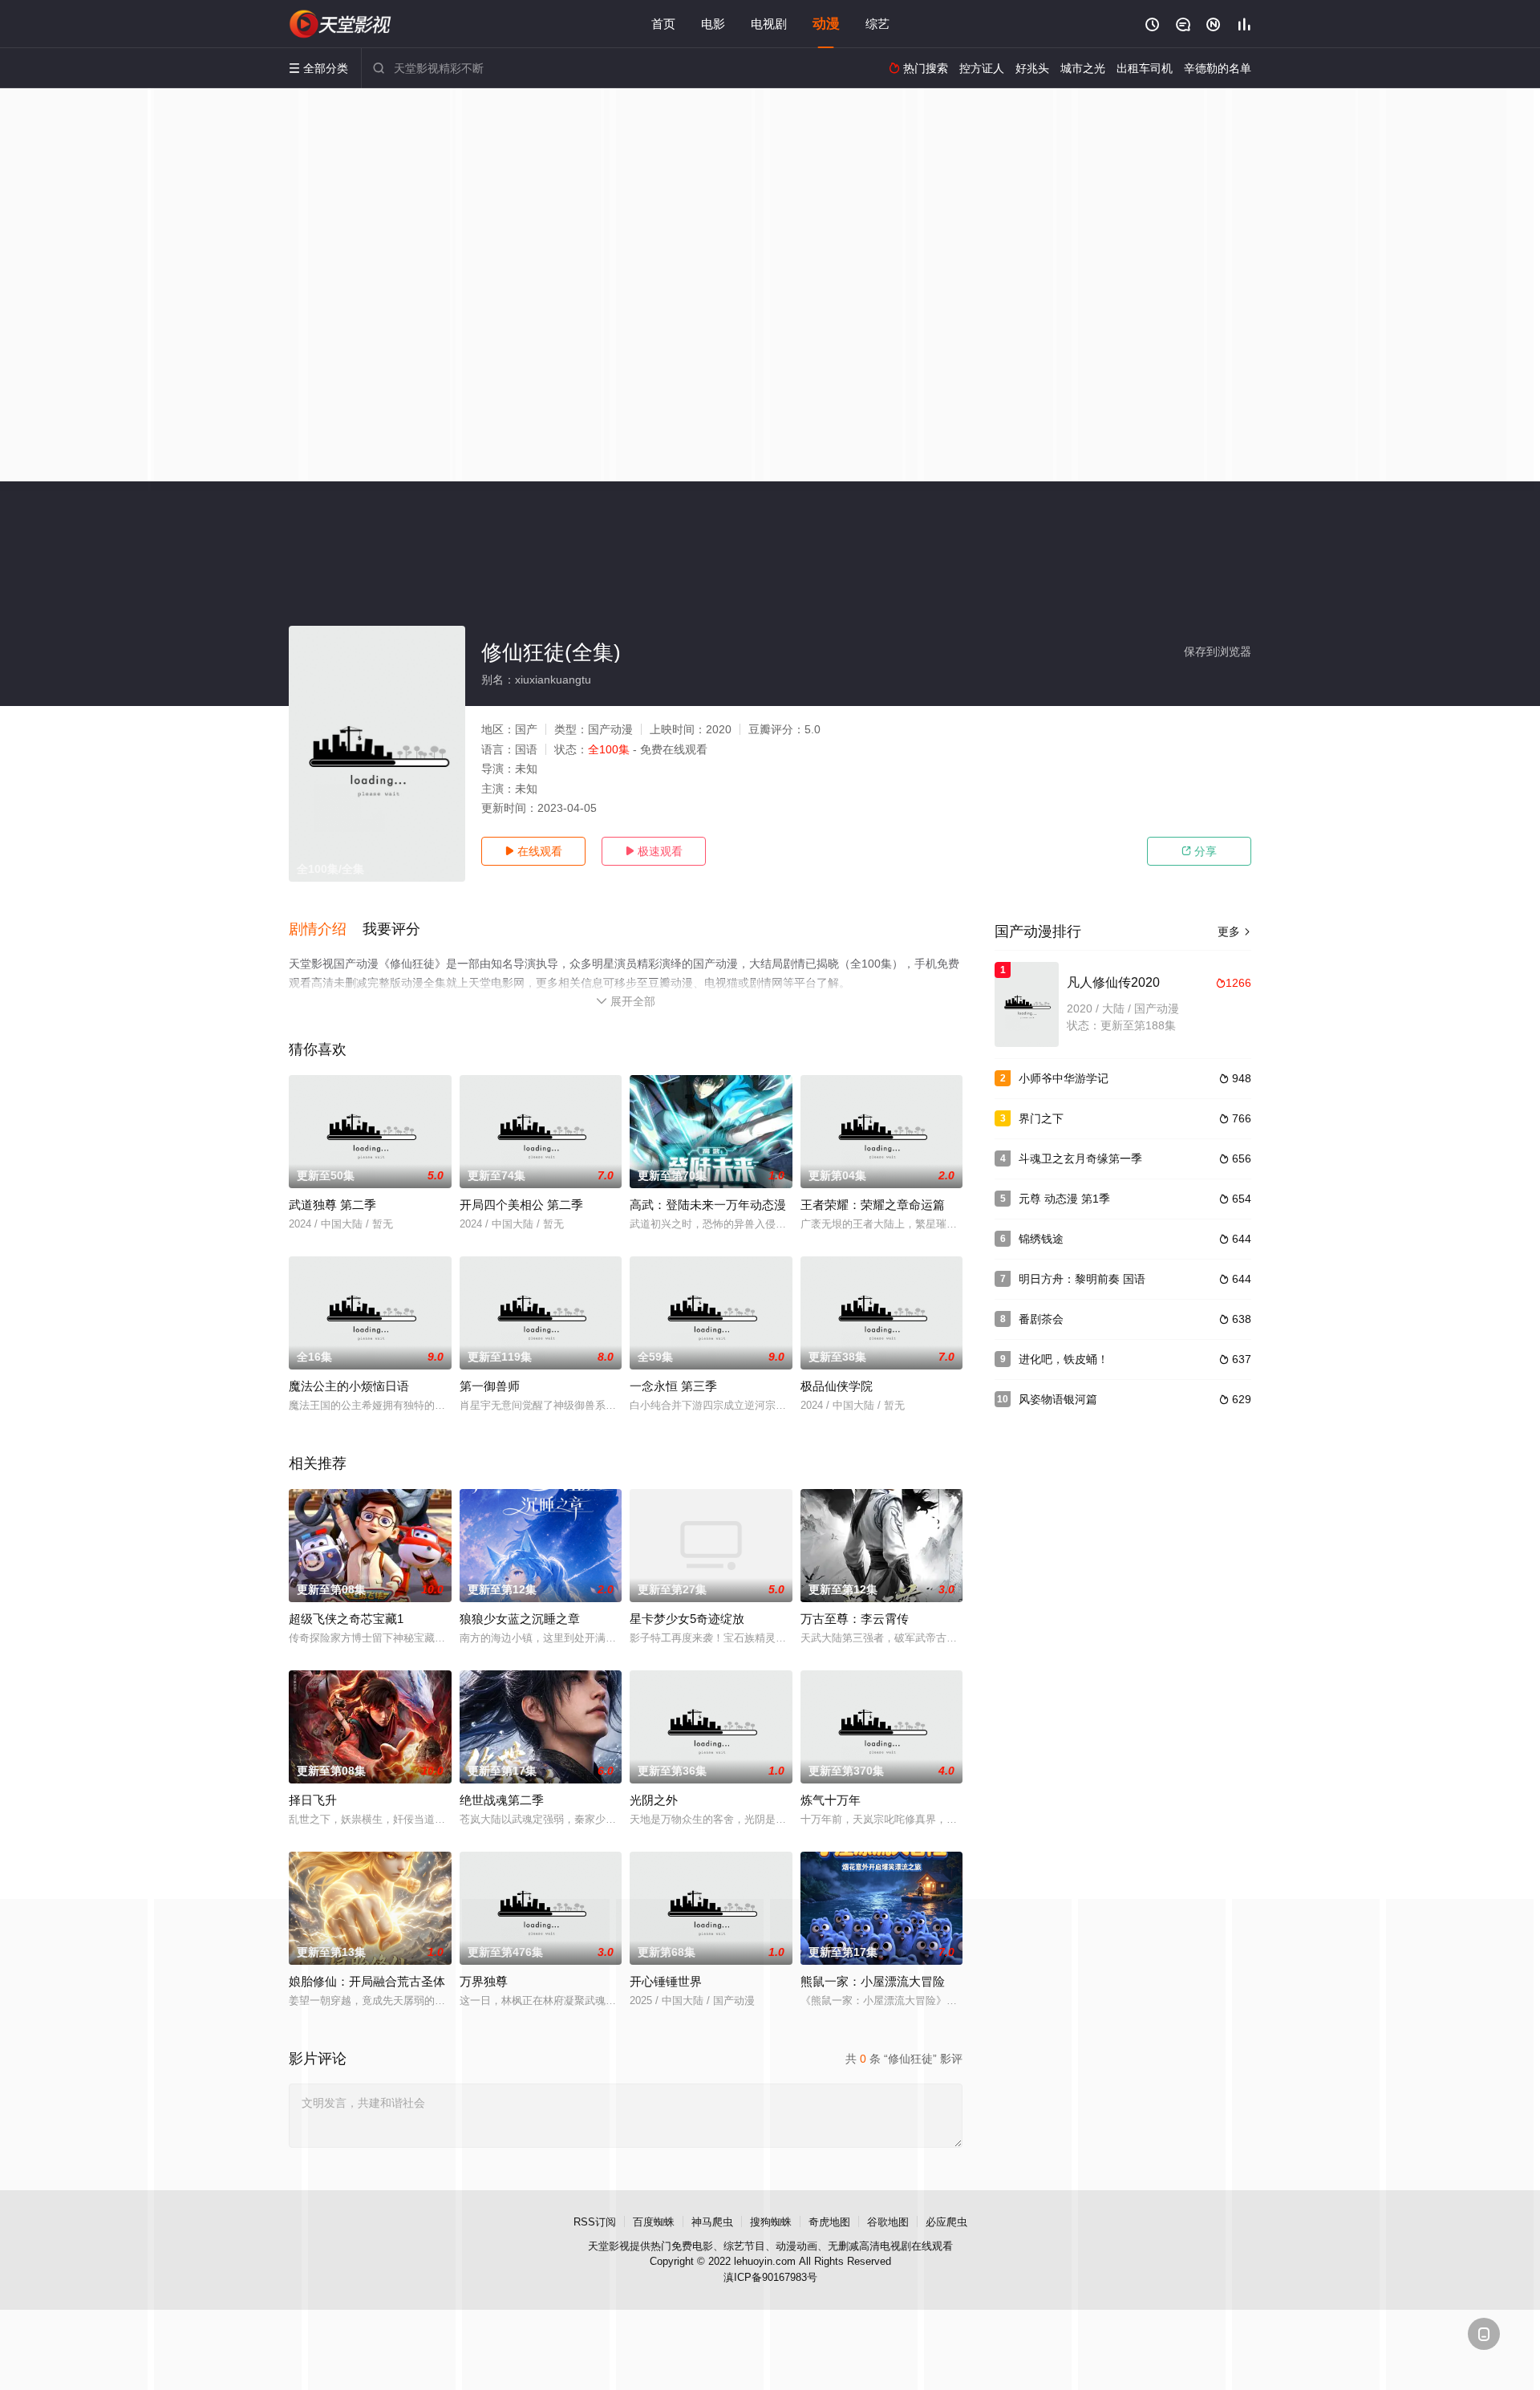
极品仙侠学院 (837, 1386)
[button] (326, 930)
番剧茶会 (1041, 1319)
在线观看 (533, 851)
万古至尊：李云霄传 (855, 1619)
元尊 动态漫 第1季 (1064, 1199)
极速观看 (654, 851)
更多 (1234, 931)
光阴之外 (654, 1800)
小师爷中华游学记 (1064, 1078)
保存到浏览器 (1218, 651)
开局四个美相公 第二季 (521, 1205)
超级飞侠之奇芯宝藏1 (346, 1619)
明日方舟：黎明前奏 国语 (1082, 1279)
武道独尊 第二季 (332, 1205)
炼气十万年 (831, 1800)
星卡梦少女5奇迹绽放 (687, 1619)
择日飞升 (313, 1800)
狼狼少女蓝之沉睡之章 (520, 1619)
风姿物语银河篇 (1058, 1399)
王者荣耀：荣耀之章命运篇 (873, 1205)
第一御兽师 (490, 1386)
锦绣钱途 (1041, 1239)
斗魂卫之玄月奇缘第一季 (1080, 1158)
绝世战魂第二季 (502, 1800)
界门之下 (1041, 1118)
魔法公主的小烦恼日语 (349, 1386)
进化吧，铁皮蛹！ (1064, 1359)
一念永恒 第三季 (673, 1386)
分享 (1199, 851)
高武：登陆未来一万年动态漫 (708, 1205)
